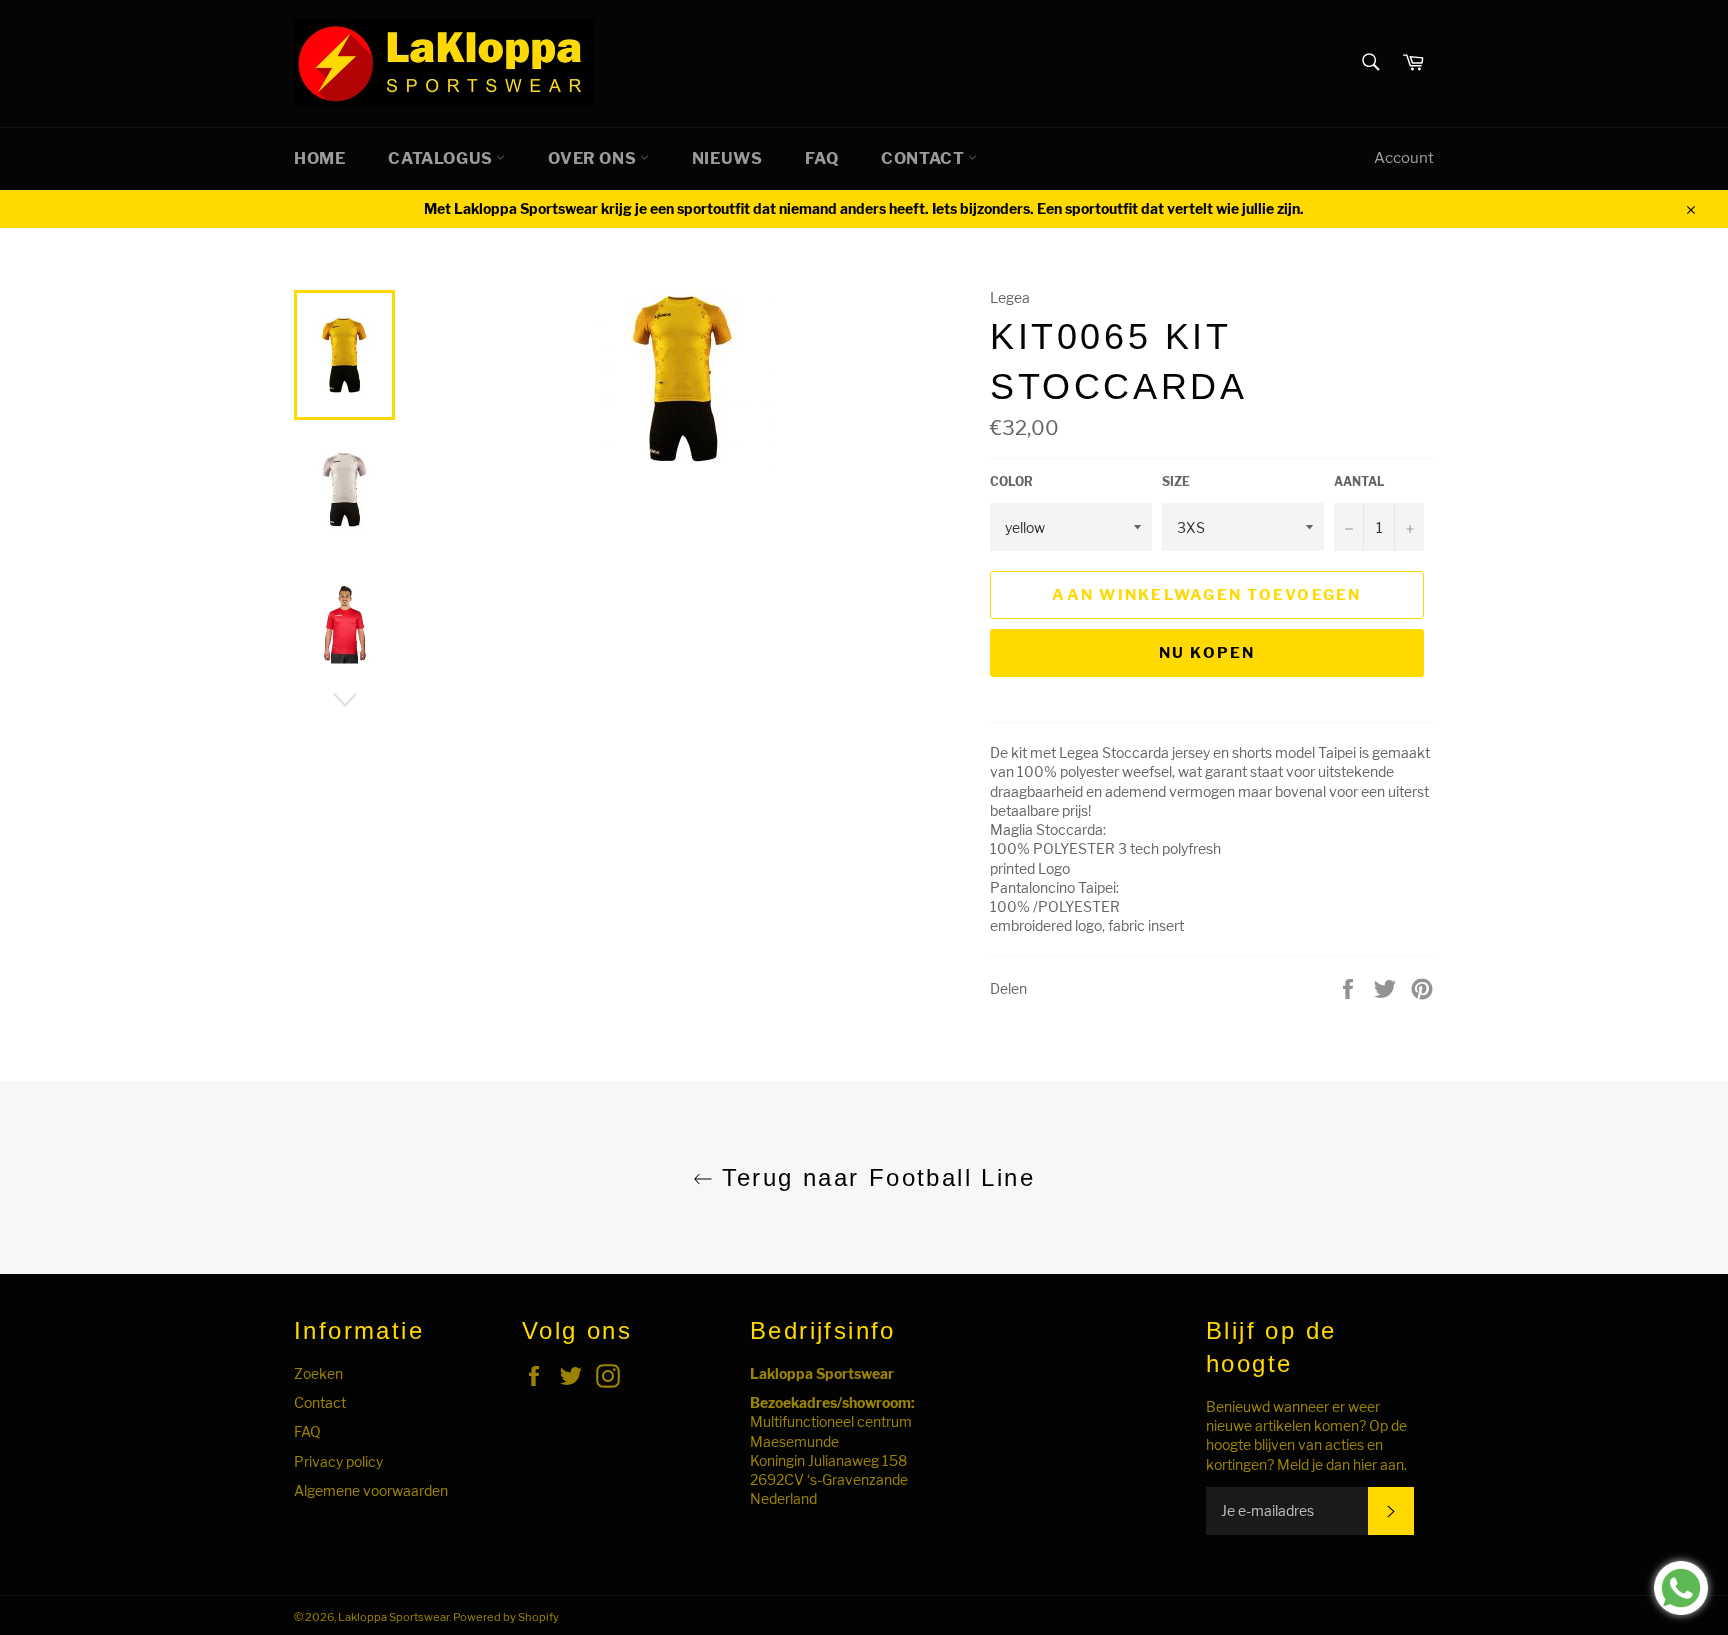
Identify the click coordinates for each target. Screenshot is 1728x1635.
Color (1011, 481)
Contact (924, 158)
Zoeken (318, 1373)
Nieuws (727, 158)
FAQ (821, 158)
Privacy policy (338, 1461)
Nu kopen (1207, 653)
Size (1176, 481)
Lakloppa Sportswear (393, 1617)
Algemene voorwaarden (371, 1490)
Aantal (1359, 481)
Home (319, 158)
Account (1404, 158)
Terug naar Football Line (874, 1177)
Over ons (593, 158)
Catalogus (442, 158)
